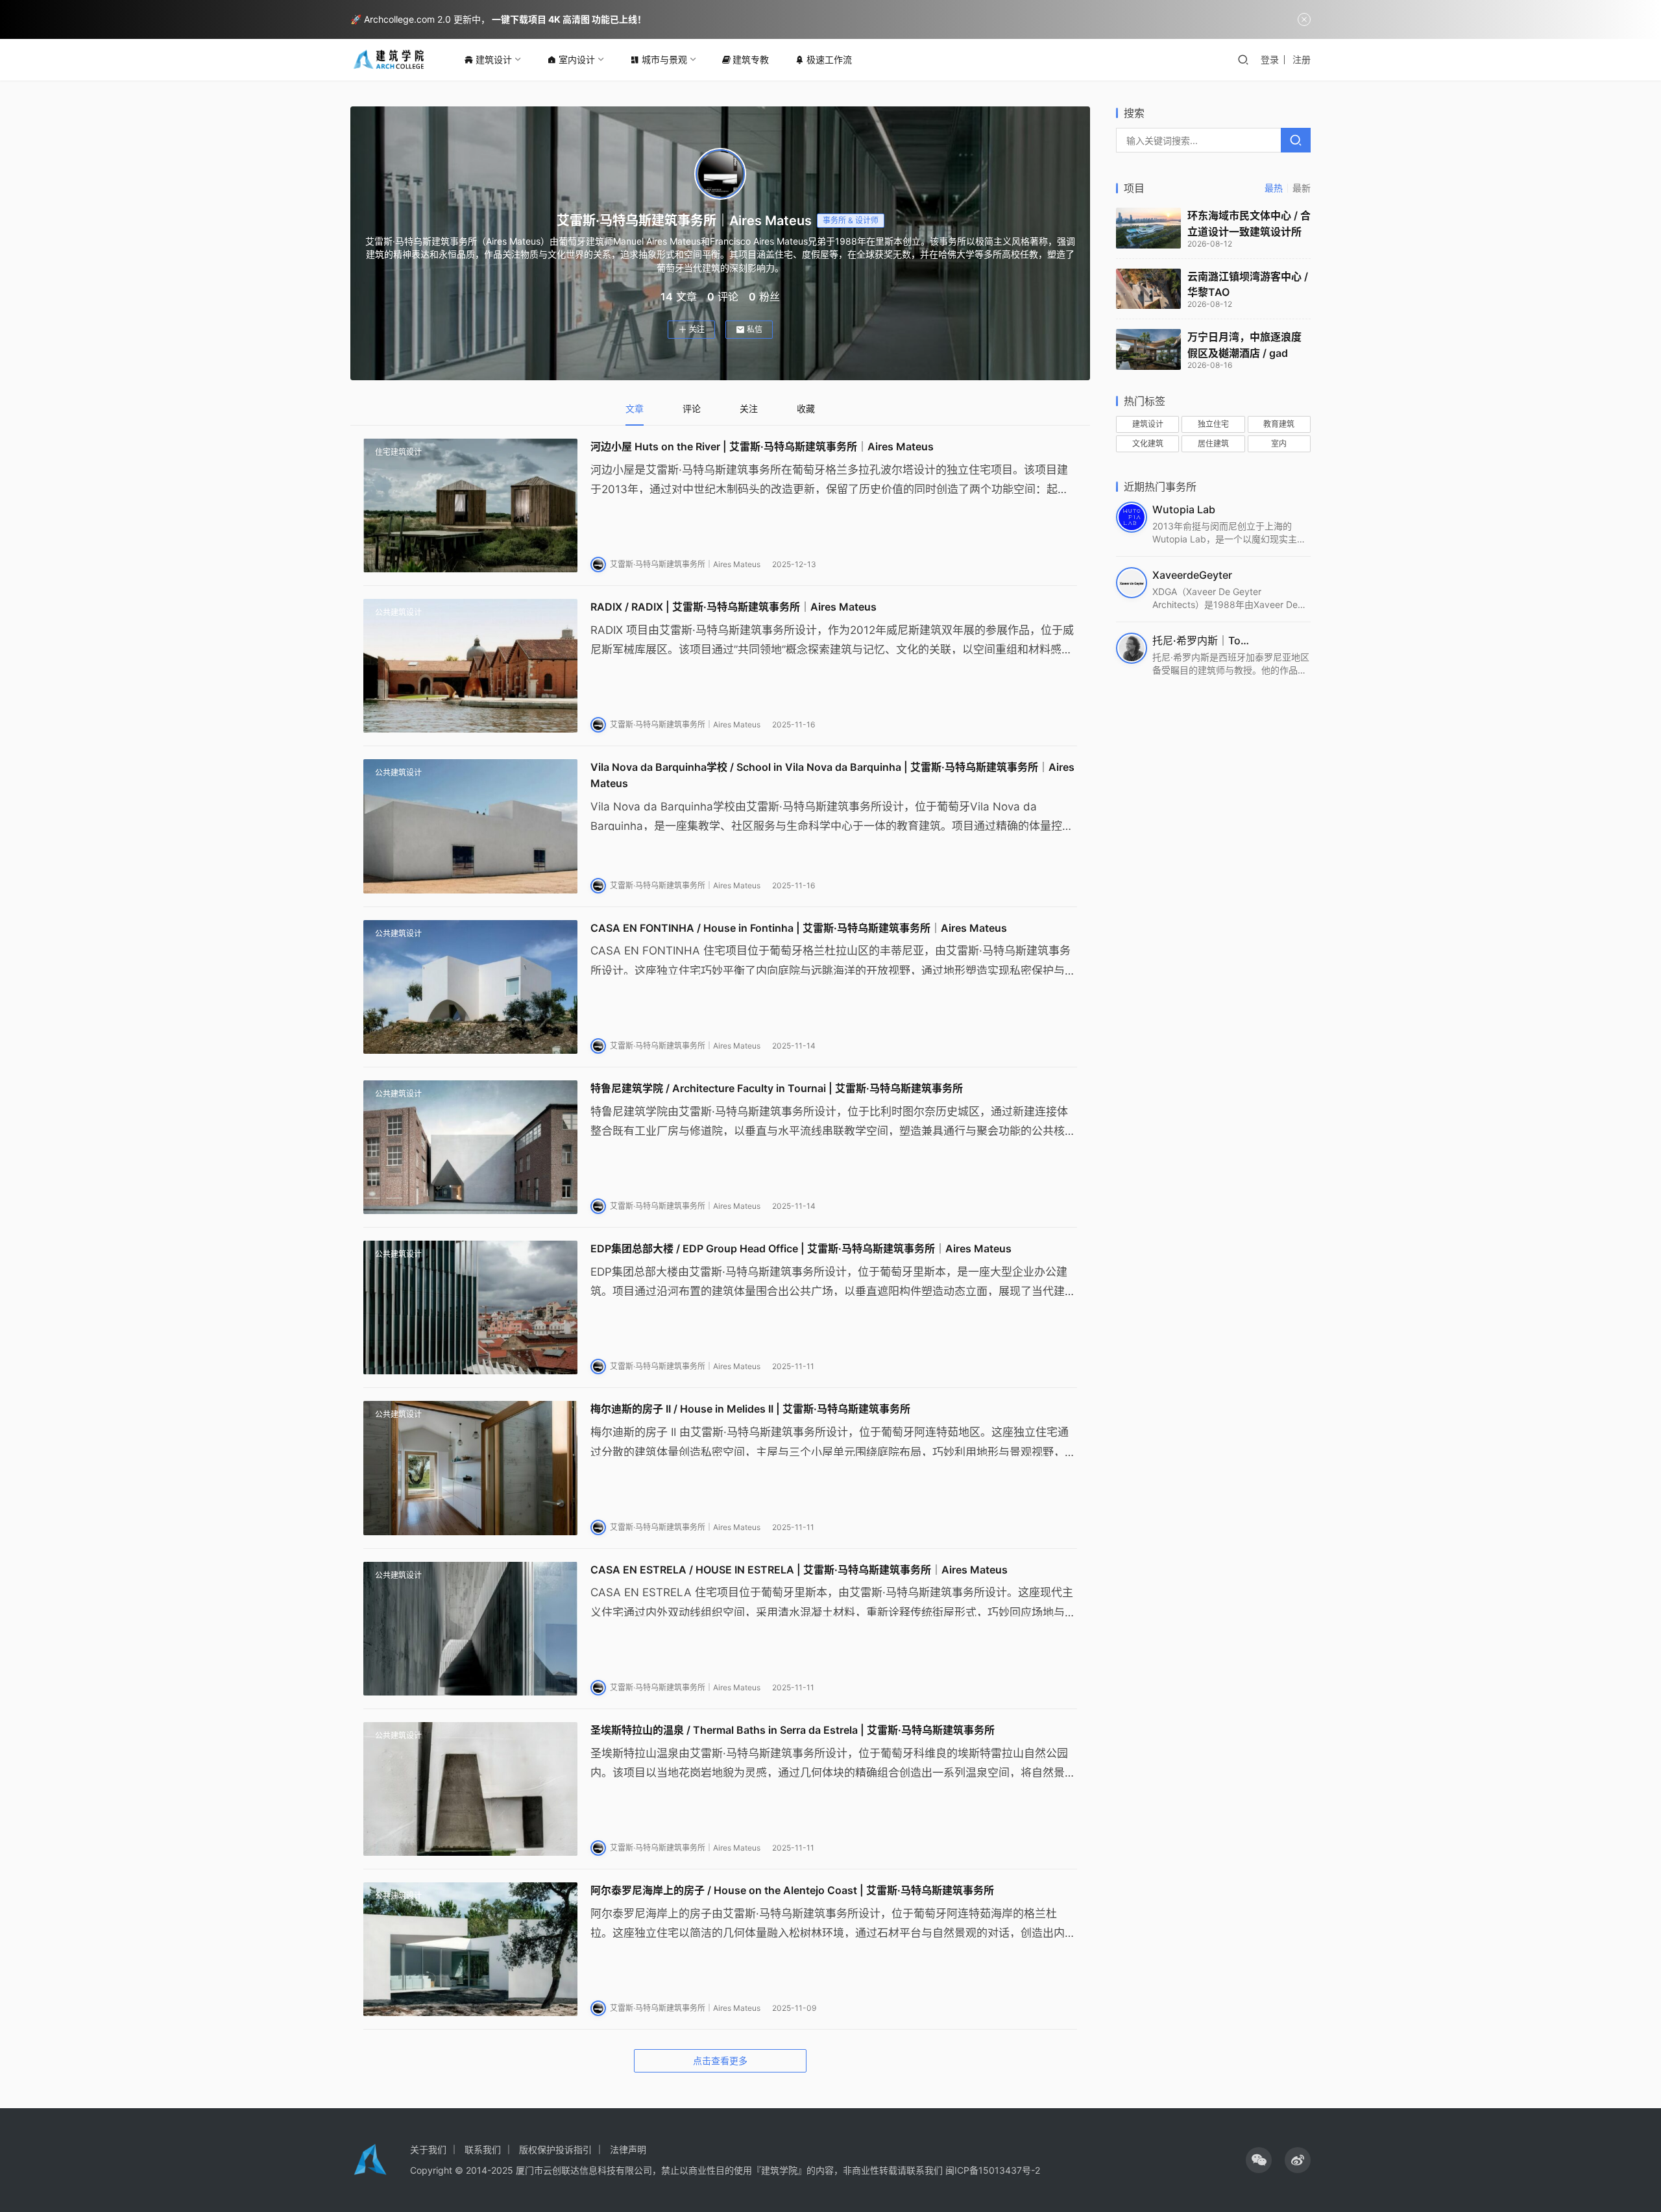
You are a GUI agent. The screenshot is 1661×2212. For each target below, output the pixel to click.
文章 (635, 408)
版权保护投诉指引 (555, 2149)
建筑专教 (751, 59)
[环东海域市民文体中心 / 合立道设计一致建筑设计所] (1148, 228)
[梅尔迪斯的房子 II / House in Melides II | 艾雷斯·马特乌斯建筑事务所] (470, 1468)
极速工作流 (829, 59)
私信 (755, 329)
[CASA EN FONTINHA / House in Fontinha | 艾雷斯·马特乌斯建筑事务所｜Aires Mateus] (470, 987)
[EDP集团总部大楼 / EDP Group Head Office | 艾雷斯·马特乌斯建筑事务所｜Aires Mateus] (470, 1307)
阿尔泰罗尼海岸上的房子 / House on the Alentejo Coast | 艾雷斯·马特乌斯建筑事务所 (792, 1890)
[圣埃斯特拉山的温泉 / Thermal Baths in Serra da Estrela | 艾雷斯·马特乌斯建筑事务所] (470, 1789)
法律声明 (628, 2149)
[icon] (1259, 2160)
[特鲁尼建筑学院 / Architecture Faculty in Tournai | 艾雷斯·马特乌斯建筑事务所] (470, 1147)
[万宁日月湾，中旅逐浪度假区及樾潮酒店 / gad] (1148, 349)
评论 (692, 408)
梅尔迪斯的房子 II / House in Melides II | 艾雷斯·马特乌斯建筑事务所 (750, 1409)
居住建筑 (1213, 444)
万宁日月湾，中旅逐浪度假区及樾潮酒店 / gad (1244, 345)
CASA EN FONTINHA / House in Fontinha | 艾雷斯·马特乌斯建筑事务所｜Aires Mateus (799, 928)
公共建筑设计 (398, 612)
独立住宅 (1213, 424)
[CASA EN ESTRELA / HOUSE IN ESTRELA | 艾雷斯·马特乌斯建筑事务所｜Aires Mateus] (470, 1629)
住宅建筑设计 (398, 452)
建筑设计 (494, 59)
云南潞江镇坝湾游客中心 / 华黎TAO (1248, 285)
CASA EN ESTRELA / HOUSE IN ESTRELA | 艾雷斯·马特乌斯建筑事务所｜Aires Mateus (799, 1570)
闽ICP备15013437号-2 (993, 2170)
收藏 (806, 408)
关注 (697, 329)
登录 (1270, 59)
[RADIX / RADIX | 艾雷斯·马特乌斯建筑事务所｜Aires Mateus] (470, 666)
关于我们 (428, 2149)
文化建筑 (1148, 444)
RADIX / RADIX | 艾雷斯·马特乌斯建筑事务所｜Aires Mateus (734, 607)
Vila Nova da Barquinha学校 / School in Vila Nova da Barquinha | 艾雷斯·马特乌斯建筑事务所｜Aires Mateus (832, 775)
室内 (1279, 444)
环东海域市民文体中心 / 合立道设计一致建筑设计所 (1249, 224)
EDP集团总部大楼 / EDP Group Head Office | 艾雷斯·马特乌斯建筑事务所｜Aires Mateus (801, 1248)
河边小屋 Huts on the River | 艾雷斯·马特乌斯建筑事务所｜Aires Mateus (762, 446)
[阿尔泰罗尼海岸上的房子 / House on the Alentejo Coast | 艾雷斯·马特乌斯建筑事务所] (470, 1949)
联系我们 (483, 2149)
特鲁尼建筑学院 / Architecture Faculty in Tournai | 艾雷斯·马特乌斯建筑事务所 (777, 1088)
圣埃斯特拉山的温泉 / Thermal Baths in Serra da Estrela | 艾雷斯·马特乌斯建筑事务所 (793, 1730)
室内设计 (577, 59)
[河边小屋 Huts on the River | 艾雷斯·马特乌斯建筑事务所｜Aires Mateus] (470, 505)
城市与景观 (664, 59)
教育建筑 (1279, 424)
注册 (1302, 59)
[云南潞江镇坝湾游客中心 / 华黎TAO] (1148, 289)
